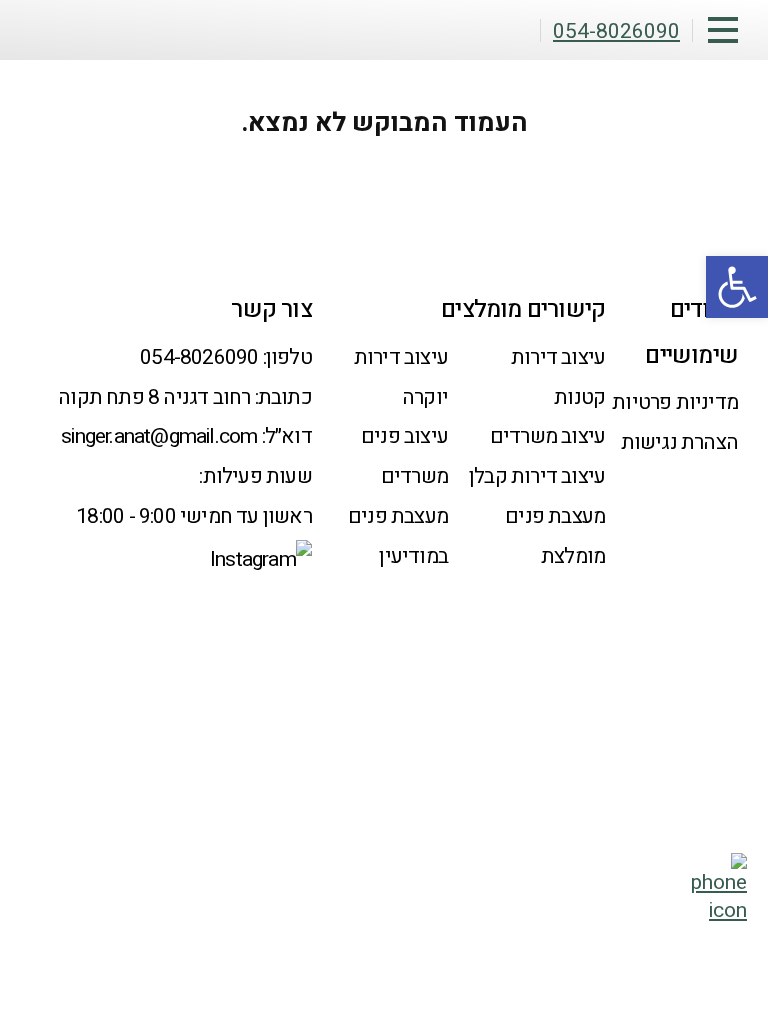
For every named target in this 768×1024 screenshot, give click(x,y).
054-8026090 (199, 357)
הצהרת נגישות (679, 442)
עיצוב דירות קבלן (537, 476)
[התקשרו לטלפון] (719, 910)
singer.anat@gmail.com (159, 436)
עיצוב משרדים (547, 436)
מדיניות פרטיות (675, 402)
